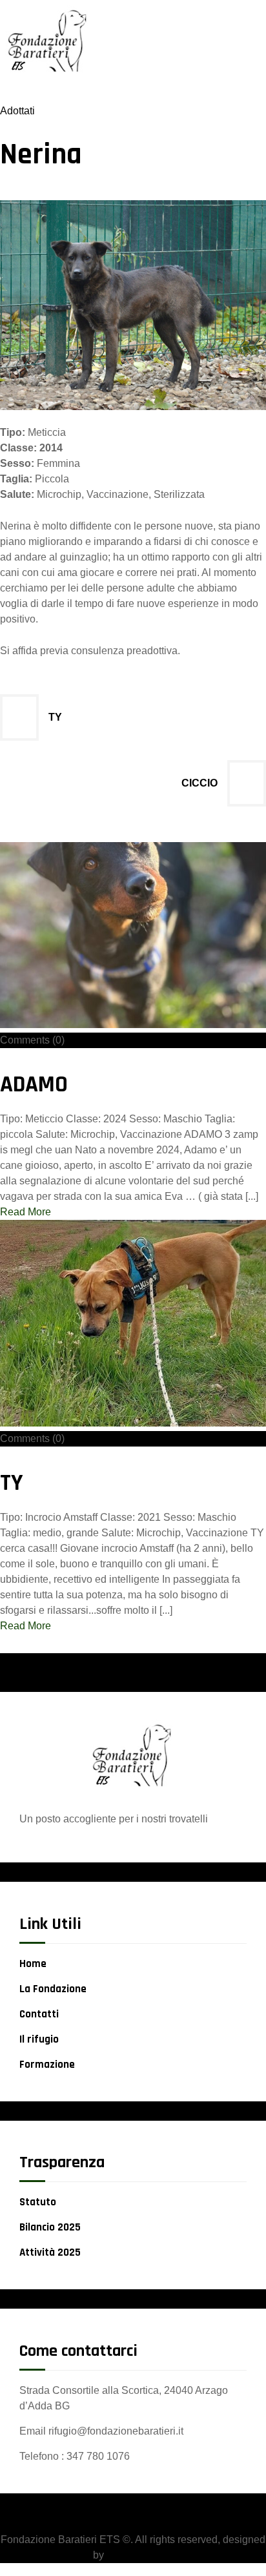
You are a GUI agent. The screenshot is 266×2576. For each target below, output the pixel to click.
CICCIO (200, 783)
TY (55, 717)
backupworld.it (140, 2555)
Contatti (39, 2014)
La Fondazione (53, 1989)
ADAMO (34, 1085)
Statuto (38, 2202)
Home (33, 1964)
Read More (26, 1212)
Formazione (47, 2065)
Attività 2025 (50, 2252)
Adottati (17, 111)
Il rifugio (39, 2039)
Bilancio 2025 (50, 2227)
